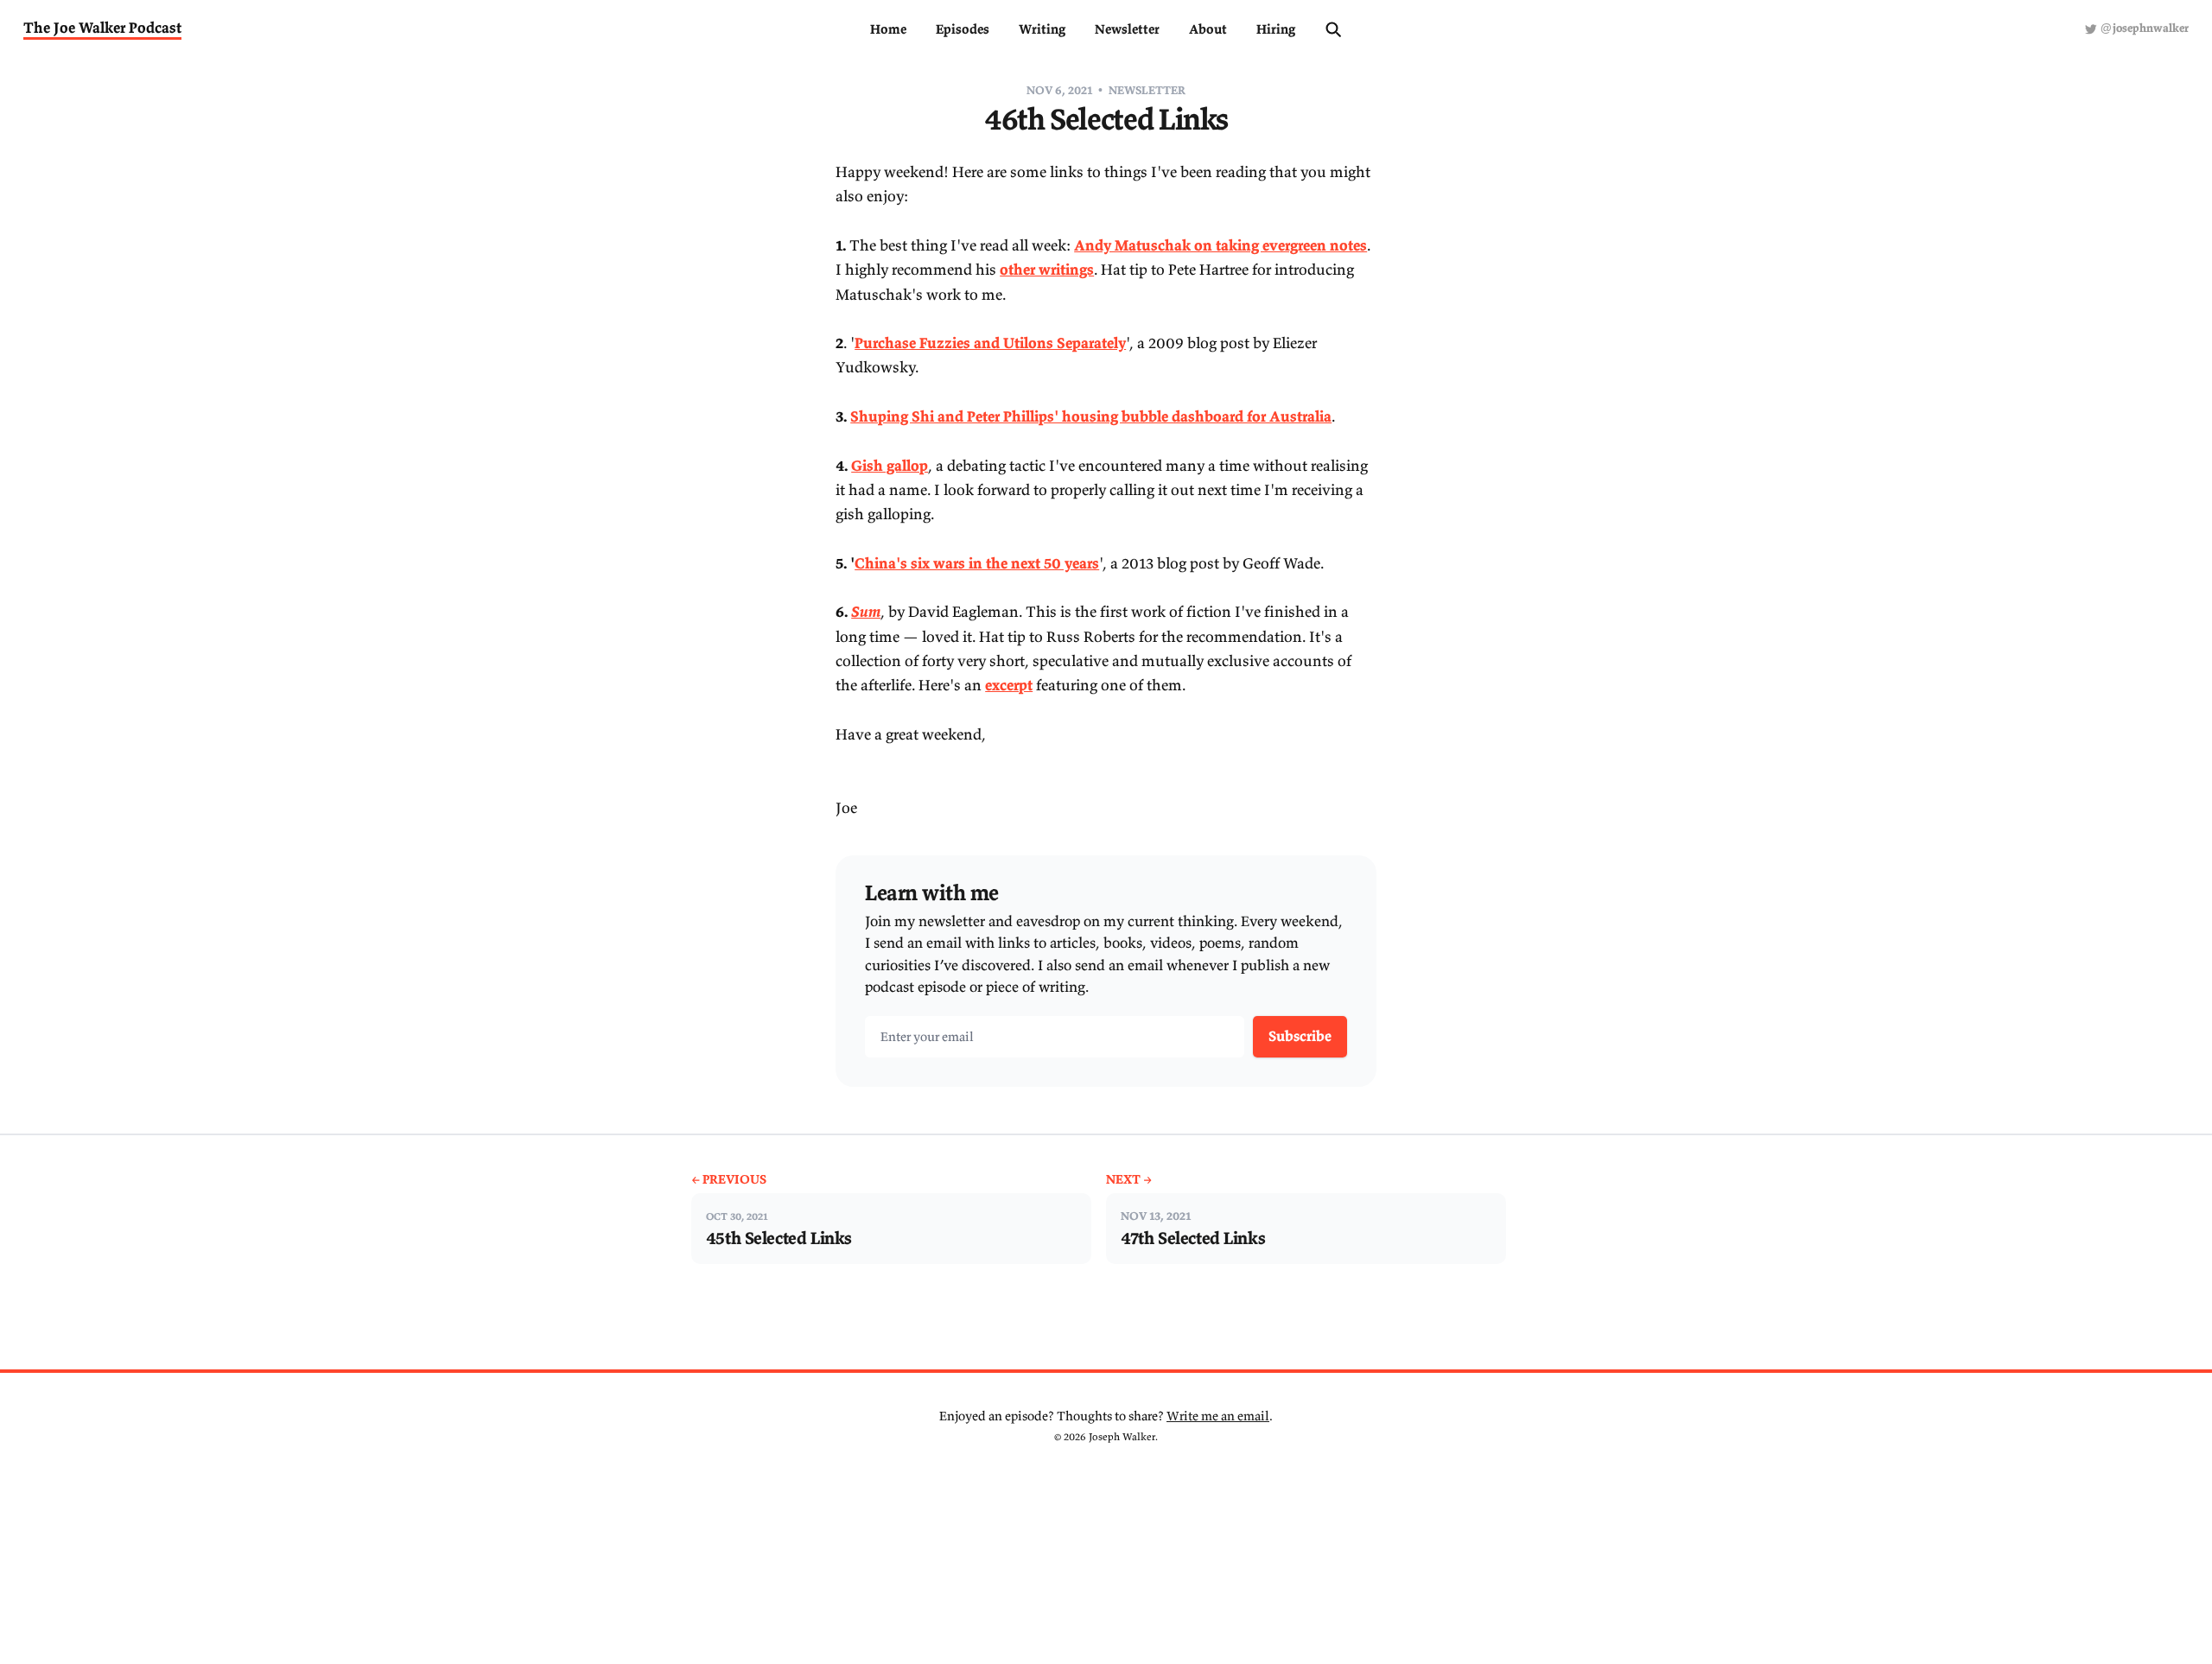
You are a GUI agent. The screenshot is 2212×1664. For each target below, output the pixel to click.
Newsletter (1127, 29)
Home (888, 29)
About (1208, 29)
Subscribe (1300, 1036)
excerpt (1009, 685)
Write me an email (1218, 1416)
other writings (1047, 270)
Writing (1042, 29)
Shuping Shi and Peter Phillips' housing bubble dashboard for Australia (1091, 416)
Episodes (963, 29)
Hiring (1276, 29)
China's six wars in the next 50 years (977, 563)
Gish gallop (890, 466)
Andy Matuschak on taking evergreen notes (1220, 245)
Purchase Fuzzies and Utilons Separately (990, 343)
